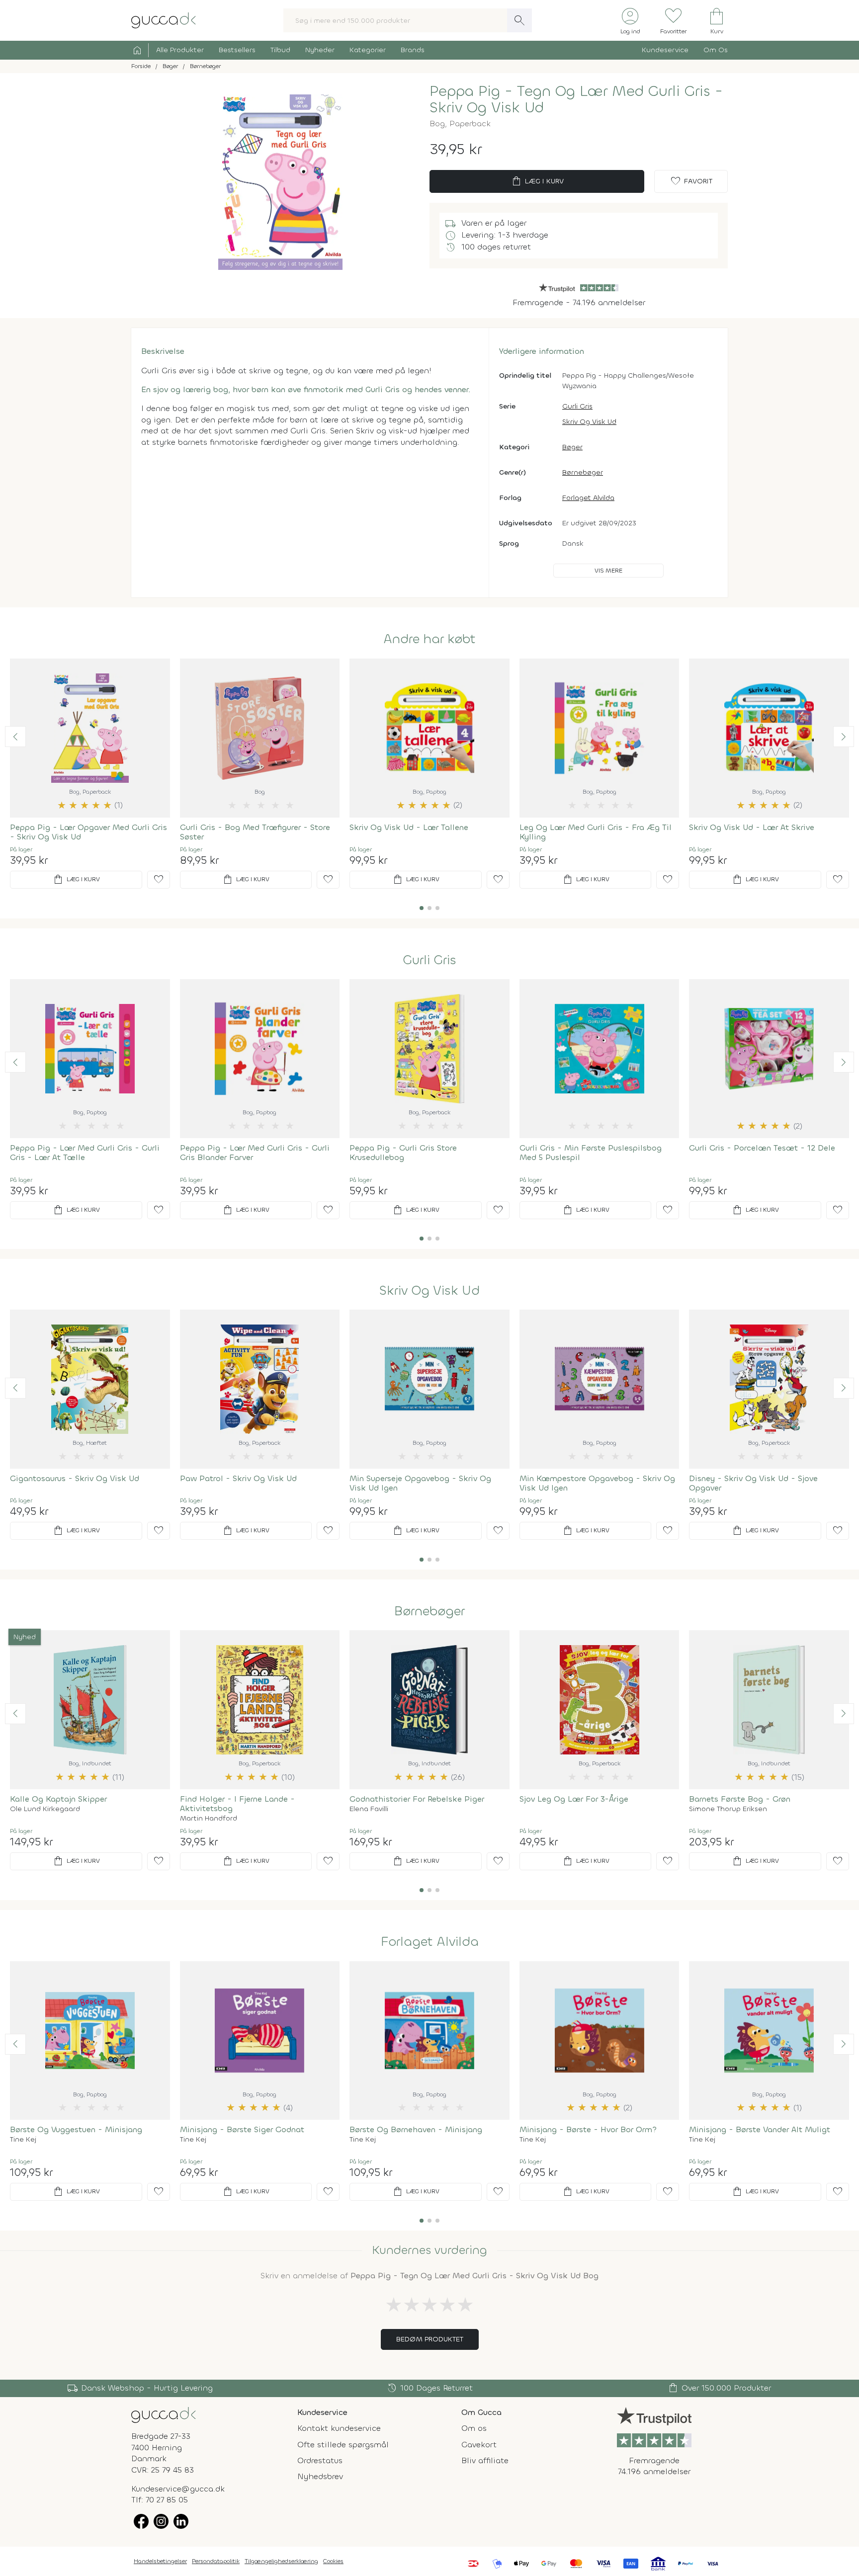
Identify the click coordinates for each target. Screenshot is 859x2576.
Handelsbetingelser (160, 2561)
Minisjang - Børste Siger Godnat (242, 2129)
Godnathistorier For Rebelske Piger (417, 1799)
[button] (15, 737)
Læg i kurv (537, 181)
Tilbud (280, 50)
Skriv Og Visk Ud (589, 422)
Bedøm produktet (430, 2339)
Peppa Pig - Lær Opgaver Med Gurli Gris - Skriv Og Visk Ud (88, 832)
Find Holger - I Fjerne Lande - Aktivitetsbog (237, 1804)
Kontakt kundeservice (339, 2428)
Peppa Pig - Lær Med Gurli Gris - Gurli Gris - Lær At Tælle (85, 1153)
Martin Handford (209, 1819)
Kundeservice (665, 50)
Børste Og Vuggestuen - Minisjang (76, 2129)
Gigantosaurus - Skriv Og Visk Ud (75, 1478)
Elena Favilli (369, 1809)
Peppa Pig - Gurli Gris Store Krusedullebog (403, 1153)
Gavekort (479, 2445)
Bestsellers (237, 50)
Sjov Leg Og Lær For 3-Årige (574, 1799)
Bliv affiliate (485, 2460)
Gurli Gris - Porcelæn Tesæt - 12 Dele (762, 1148)
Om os (474, 2428)
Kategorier (368, 50)
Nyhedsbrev (320, 2476)
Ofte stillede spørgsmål (343, 2445)
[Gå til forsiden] (164, 2414)
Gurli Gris (577, 406)
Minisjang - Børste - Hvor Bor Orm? (588, 2129)
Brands (413, 50)
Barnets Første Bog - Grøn (740, 1799)
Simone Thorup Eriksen (728, 1809)
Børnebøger (583, 472)
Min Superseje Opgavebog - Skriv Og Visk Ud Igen (420, 1483)
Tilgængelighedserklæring (281, 2561)
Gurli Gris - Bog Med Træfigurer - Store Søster (255, 832)
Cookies (333, 2561)
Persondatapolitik (216, 2561)
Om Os (716, 50)
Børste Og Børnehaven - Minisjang (416, 2129)
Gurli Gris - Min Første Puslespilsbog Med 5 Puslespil (591, 1153)
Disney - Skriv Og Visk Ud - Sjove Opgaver (753, 1483)
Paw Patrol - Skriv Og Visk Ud (238, 1478)
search (519, 20)
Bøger (572, 447)
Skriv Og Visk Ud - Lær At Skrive (752, 827)
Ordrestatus (320, 2460)
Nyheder (320, 50)
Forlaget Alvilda (588, 498)
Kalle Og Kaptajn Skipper (58, 1799)
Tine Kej (23, 2140)
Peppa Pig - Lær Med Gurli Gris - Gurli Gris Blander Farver (255, 1153)
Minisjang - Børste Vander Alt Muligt (760, 2129)
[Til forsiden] (164, 20)
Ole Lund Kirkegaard (45, 1809)
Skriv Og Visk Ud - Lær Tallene (409, 827)
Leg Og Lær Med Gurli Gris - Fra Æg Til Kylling (596, 832)
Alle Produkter (180, 50)
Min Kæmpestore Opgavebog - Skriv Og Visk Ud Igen (597, 1483)
